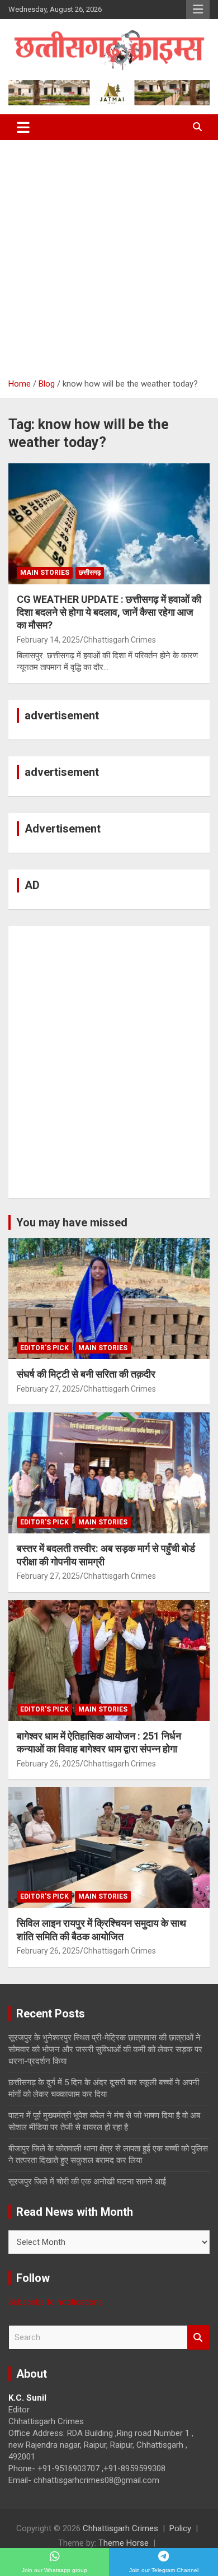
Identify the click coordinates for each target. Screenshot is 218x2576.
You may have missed (72, 1222)
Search (198, 2338)
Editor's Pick (44, 1348)
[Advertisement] (109, 255)
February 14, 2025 (48, 640)
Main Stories (45, 573)
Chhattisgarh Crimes (120, 640)
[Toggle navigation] (23, 127)
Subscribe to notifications (56, 2302)
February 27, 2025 (48, 1389)
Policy (180, 2528)
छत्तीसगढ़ (90, 573)
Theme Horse (124, 2543)
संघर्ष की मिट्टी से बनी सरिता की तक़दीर (86, 1374)
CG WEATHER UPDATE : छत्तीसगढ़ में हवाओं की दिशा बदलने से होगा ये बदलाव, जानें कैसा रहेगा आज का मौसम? (109, 612)
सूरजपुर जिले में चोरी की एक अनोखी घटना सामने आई (87, 2182)
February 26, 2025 (48, 1764)
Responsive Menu (198, 10)
